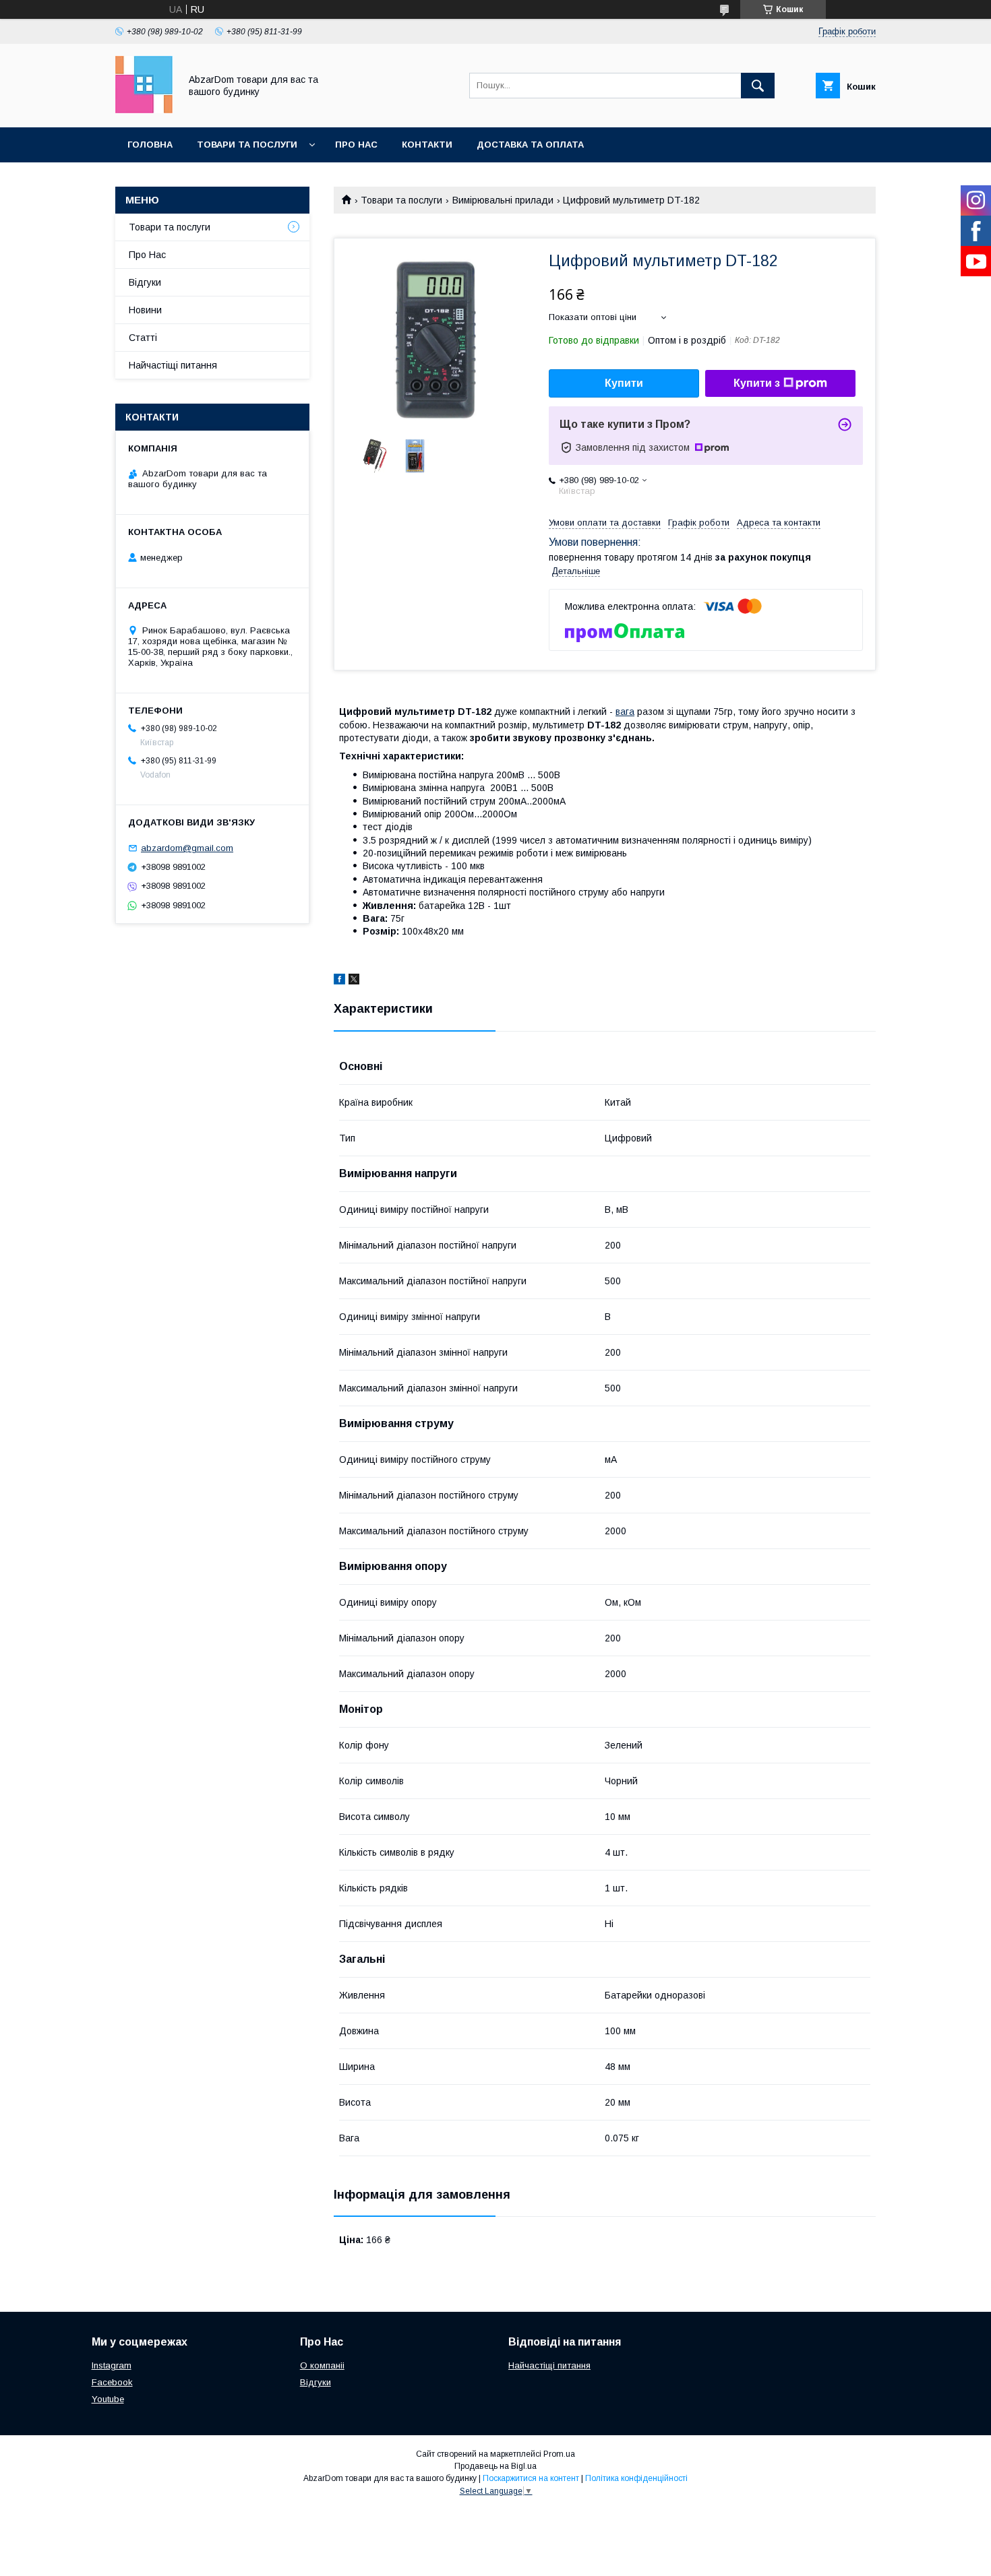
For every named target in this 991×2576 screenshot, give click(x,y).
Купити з (757, 383)
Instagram (112, 2365)
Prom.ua (559, 2454)
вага (625, 712)
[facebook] (339, 981)
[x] (354, 981)
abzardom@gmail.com (187, 848)
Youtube (108, 2399)
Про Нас (356, 145)
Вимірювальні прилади (503, 200)
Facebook (112, 2382)
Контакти (427, 145)
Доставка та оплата (530, 145)
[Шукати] (758, 86)
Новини (145, 310)
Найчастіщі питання (173, 365)
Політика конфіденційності (636, 2478)
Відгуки (145, 282)
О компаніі (322, 2365)
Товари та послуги (247, 145)
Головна (150, 145)
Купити (624, 383)
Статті (143, 338)
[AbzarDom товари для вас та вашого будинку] (144, 110)
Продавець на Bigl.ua (495, 2466)
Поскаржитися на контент (531, 2478)
